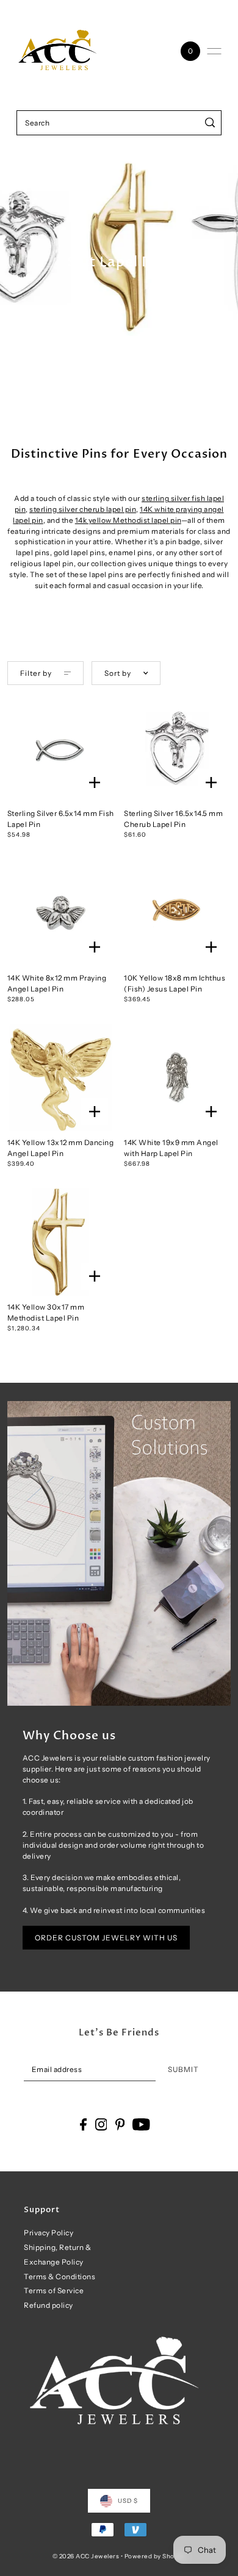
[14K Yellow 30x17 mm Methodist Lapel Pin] (61, 1242)
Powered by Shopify (155, 2556)
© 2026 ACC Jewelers (86, 2556)
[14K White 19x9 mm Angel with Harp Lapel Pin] (177, 1077)
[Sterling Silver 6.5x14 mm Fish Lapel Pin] (61, 748)
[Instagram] (101, 2124)
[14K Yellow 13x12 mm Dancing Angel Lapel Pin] (61, 1077)
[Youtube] (141, 2124)
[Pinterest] (120, 2124)
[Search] (210, 123)
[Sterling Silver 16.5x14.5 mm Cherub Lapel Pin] (177, 748)
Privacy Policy (49, 2233)
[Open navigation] (214, 51)
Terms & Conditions (60, 2276)
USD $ (128, 2500)
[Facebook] (83, 2124)
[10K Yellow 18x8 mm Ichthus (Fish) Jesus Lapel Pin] (177, 913)
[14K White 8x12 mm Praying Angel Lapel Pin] (61, 913)
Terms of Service (54, 2290)
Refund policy (49, 2305)
